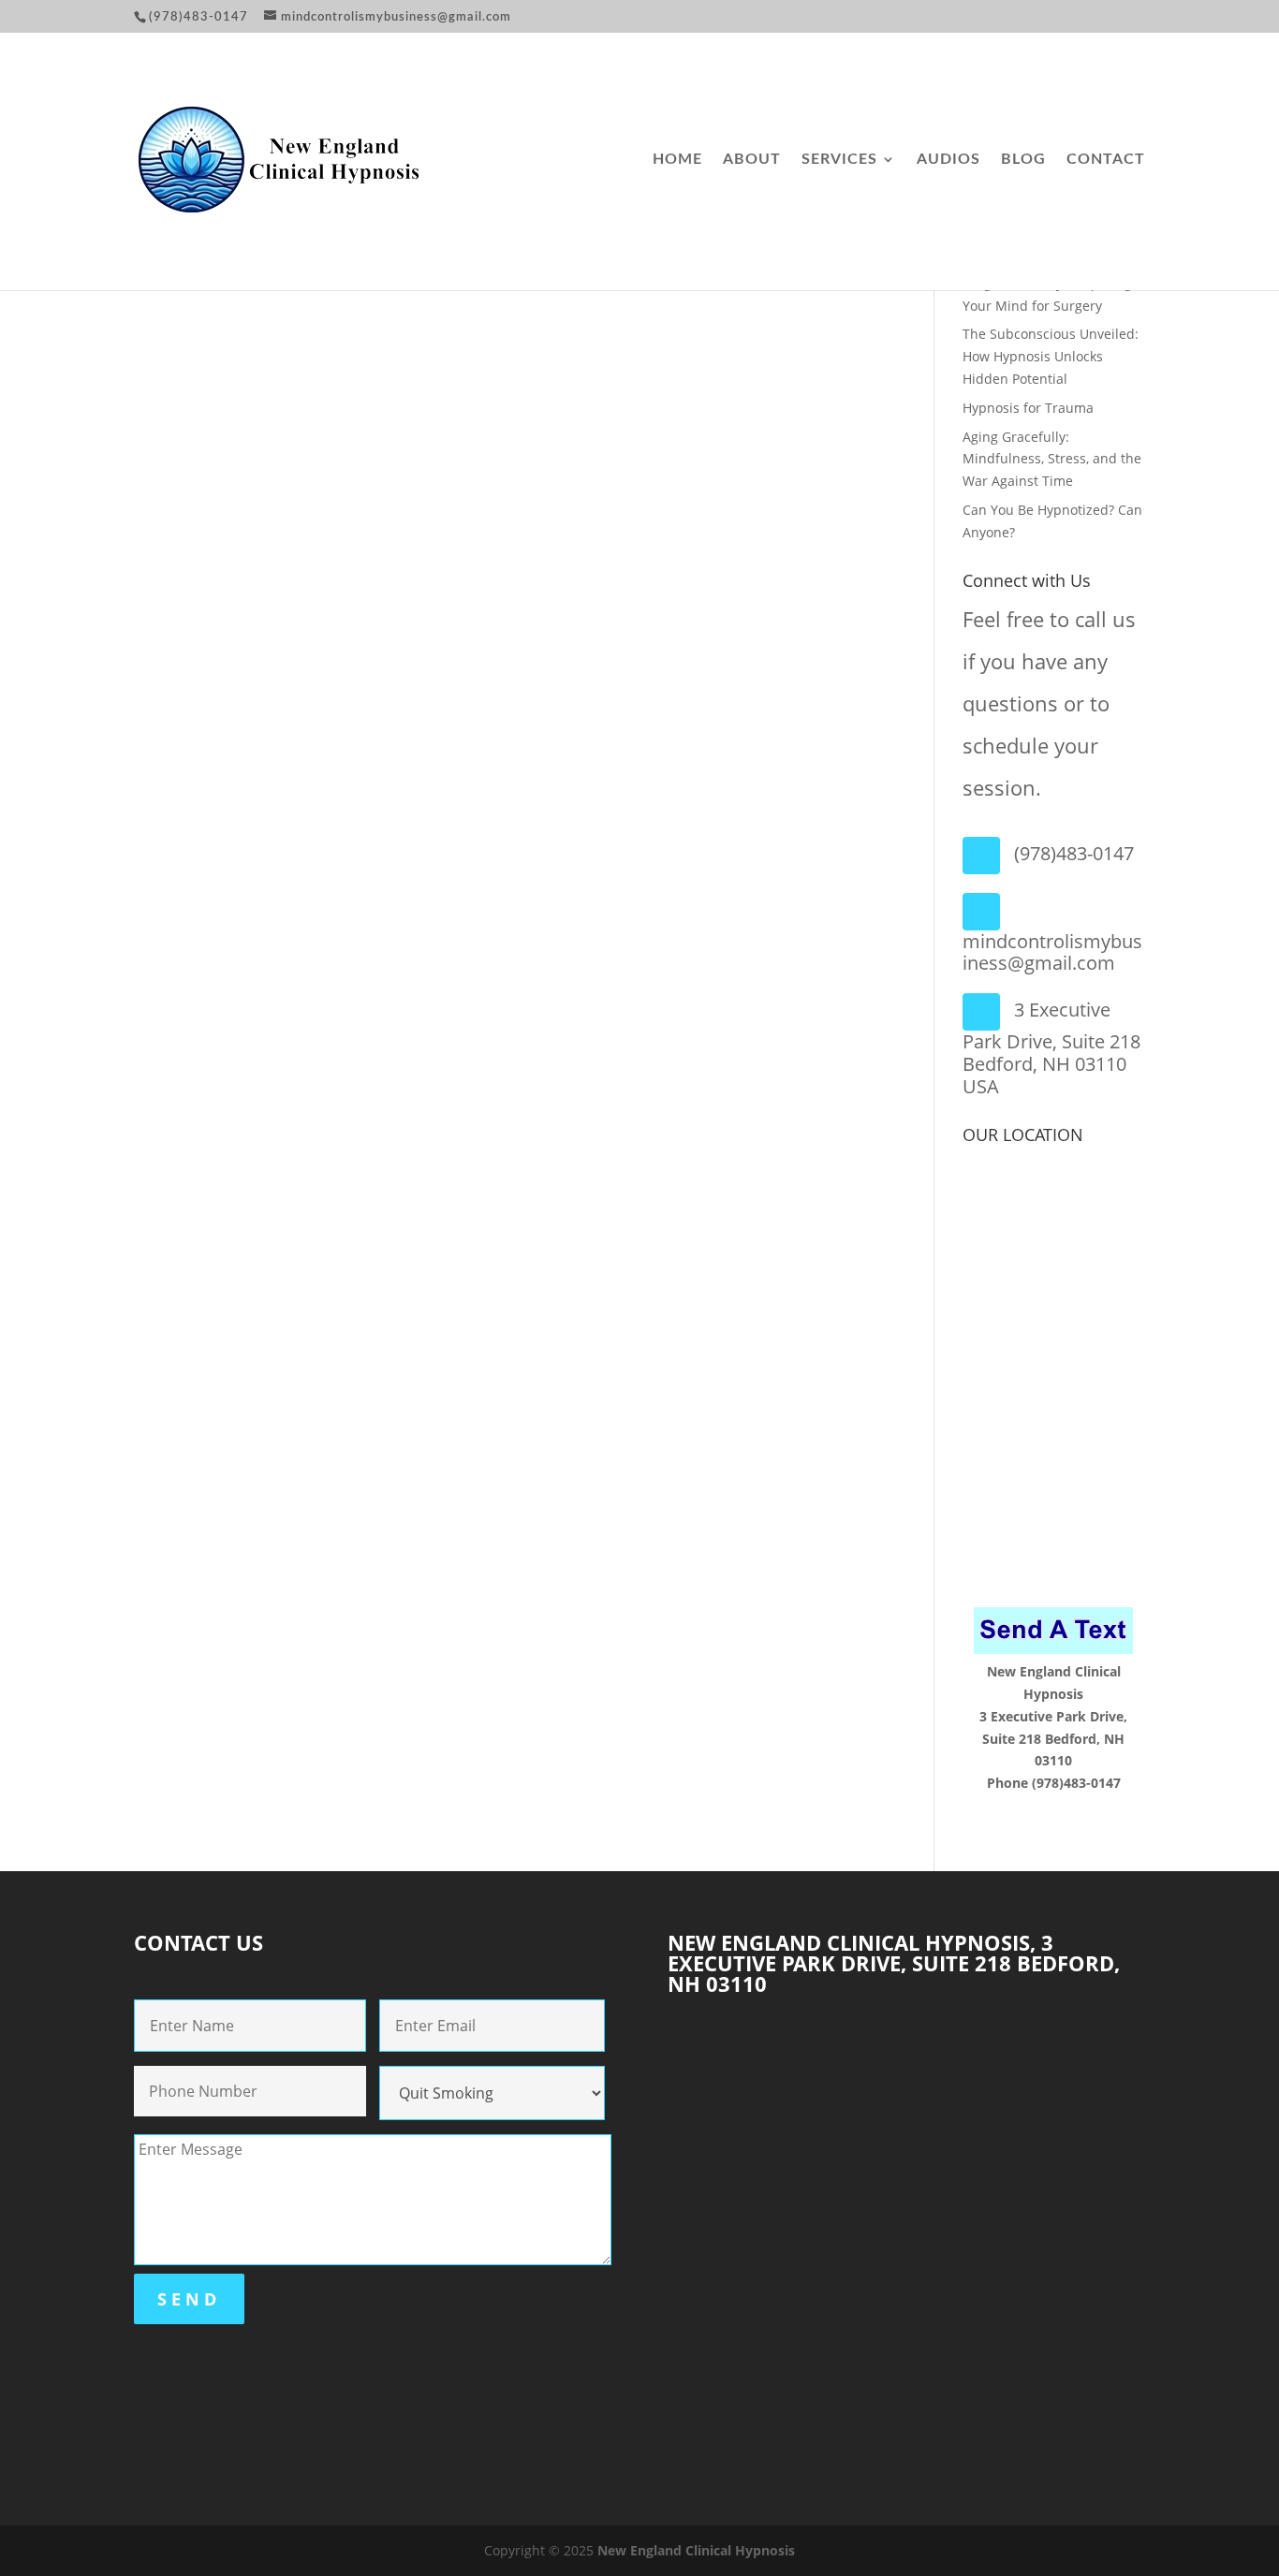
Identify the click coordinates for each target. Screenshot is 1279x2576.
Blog (1023, 160)
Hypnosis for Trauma (1028, 408)
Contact (1106, 160)
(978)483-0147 (1074, 853)
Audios (948, 160)
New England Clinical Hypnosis (696, 2550)
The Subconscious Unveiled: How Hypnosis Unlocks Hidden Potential (1051, 356)
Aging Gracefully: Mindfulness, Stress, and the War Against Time (1052, 459)
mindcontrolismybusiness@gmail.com (1052, 952)
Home (677, 160)
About (752, 160)
